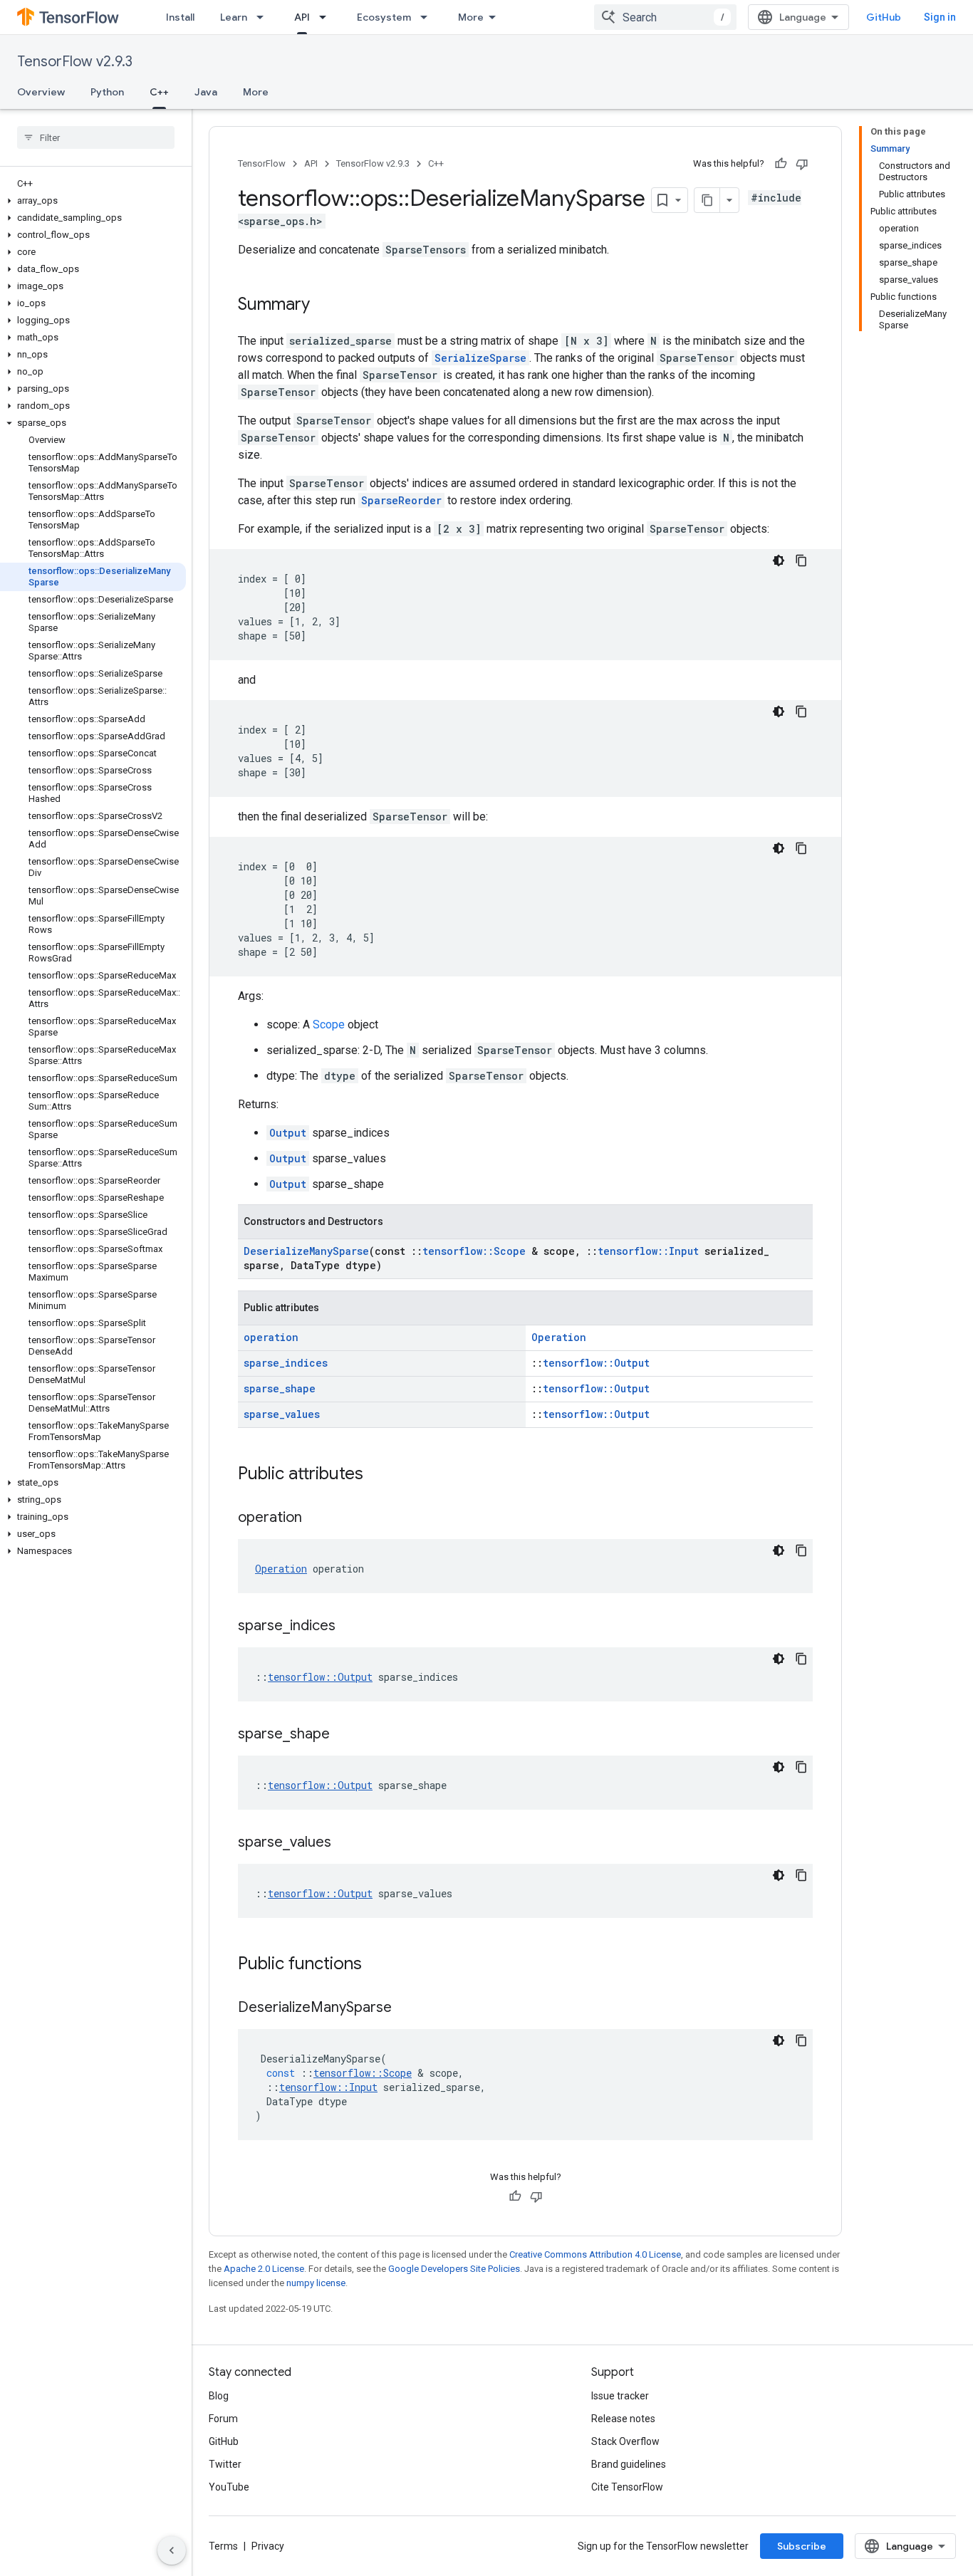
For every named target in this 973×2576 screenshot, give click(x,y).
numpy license (316, 2283)
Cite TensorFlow (627, 2487)
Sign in (940, 17)
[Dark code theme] (779, 560)
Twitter (225, 2464)
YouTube (229, 2487)
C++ (159, 92)
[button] (93, 201)
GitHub (884, 17)
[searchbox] (96, 137)
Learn (234, 17)
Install (180, 17)
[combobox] (665, 17)
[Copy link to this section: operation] (316, 1518)
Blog (219, 2396)
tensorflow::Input (648, 1251)
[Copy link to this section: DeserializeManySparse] (406, 2008)
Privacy (268, 2546)
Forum (223, 2419)
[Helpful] (781, 164)
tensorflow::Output (596, 1363)
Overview (41, 92)
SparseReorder (401, 500)
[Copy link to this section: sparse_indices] (350, 1627)
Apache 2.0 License (264, 2269)
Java (206, 92)
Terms (223, 2546)
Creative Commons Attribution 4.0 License (595, 2254)
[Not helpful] (802, 164)
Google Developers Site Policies (454, 2269)
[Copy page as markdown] (707, 200)
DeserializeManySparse (306, 1251)
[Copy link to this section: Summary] (324, 306)
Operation (559, 1337)
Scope (329, 1024)
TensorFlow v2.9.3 (75, 62)
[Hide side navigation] (172, 2550)
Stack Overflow (625, 2441)
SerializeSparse (480, 358)
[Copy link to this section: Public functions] (376, 1965)
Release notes (623, 2419)
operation (271, 1337)
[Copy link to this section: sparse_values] (345, 1843)
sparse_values (282, 1414)
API (302, 17)
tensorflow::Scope (474, 1251)
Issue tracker (620, 2396)
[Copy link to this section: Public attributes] (378, 1475)
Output (288, 1133)
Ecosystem (384, 17)
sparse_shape (280, 1388)
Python (107, 92)
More (471, 17)
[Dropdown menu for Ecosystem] (428, 17)
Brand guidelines (629, 2464)
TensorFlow (262, 163)
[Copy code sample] (801, 560)
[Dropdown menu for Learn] (264, 17)
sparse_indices (286, 1363)
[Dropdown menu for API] (327, 17)
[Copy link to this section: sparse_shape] (344, 1735)
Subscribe (802, 2546)
